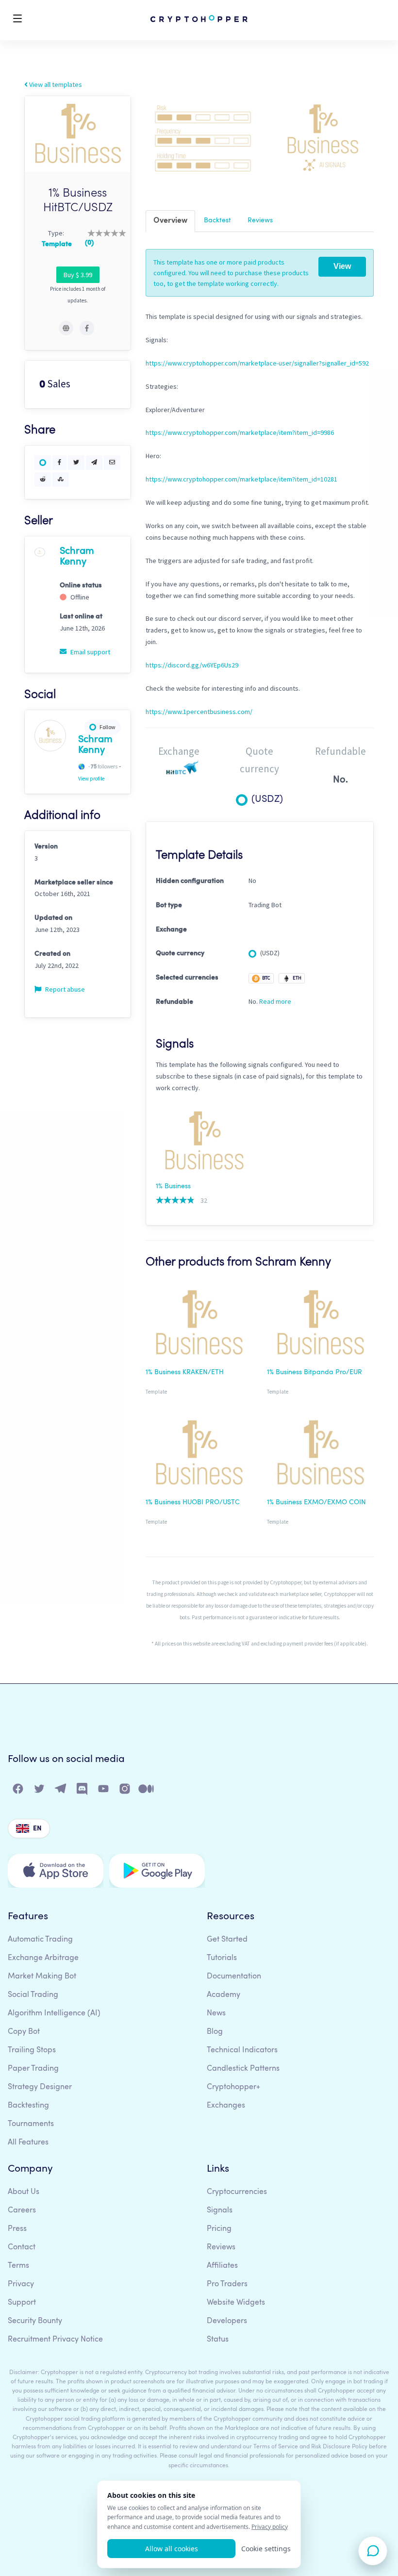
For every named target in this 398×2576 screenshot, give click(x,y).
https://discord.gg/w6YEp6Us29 (192, 665)
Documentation (234, 1977)
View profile (91, 779)
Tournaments (31, 2124)
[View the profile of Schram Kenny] (40, 551)
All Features (28, 2143)
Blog (215, 2032)
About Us (24, 2192)
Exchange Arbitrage (43, 1958)
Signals (220, 2210)
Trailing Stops (32, 2050)
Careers (22, 2210)
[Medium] (147, 1791)
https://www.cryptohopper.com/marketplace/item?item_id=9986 (240, 432)
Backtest (217, 220)
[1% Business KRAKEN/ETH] (199, 1325)
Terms (18, 2266)
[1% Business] (204, 1143)
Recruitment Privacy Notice (55, 2340)
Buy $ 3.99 (78, 275)
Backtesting (28, 2106)
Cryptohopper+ (233, 2087)
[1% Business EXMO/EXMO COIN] (320, 1455)
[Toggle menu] (17, 20)
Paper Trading (33, 2069)
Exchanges (226, 2106)
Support (22, 2303)
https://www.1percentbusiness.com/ (199, 712)
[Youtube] (104, 1791)
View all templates (55, 84)
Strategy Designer (40, 2087)
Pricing (219, 2229)
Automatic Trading (40, 1940)
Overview (170, 221)
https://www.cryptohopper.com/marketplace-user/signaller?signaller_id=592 (257, 363)
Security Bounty (35, 2321)
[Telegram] (61, 1791)
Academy (224, 1995)
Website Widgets (236, 2303)
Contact (22, 2247)
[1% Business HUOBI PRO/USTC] (199, 1455)
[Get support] (373, 2551)
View (342, 266)
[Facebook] (18, 1791)
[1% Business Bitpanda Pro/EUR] (320, 1325)
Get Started (227, 1940)
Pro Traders (227, 2284)
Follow (108, 727)
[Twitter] (40, 1791)
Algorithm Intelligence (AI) (54, 2013)
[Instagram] (125, 1791)
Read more (275, 1001)
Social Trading (33, 1995)
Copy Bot (24, 2032)
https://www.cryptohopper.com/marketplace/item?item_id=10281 (241, 479)
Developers (227, 2321)
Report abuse (64, 989)
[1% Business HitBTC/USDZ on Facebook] (87, 328)
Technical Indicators (242, 2050)
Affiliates (222, 2266)
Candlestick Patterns (243, 2069)
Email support (90, 652)
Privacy (21, 2284)
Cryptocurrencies (237, 2192)
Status (218, 2340)
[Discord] (83, 1791)
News (216, 2013)
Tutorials (222, 1958)
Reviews (260, 220)
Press (17, 2229)
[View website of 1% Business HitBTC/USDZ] (66, 328)
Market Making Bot (42, 1977)
